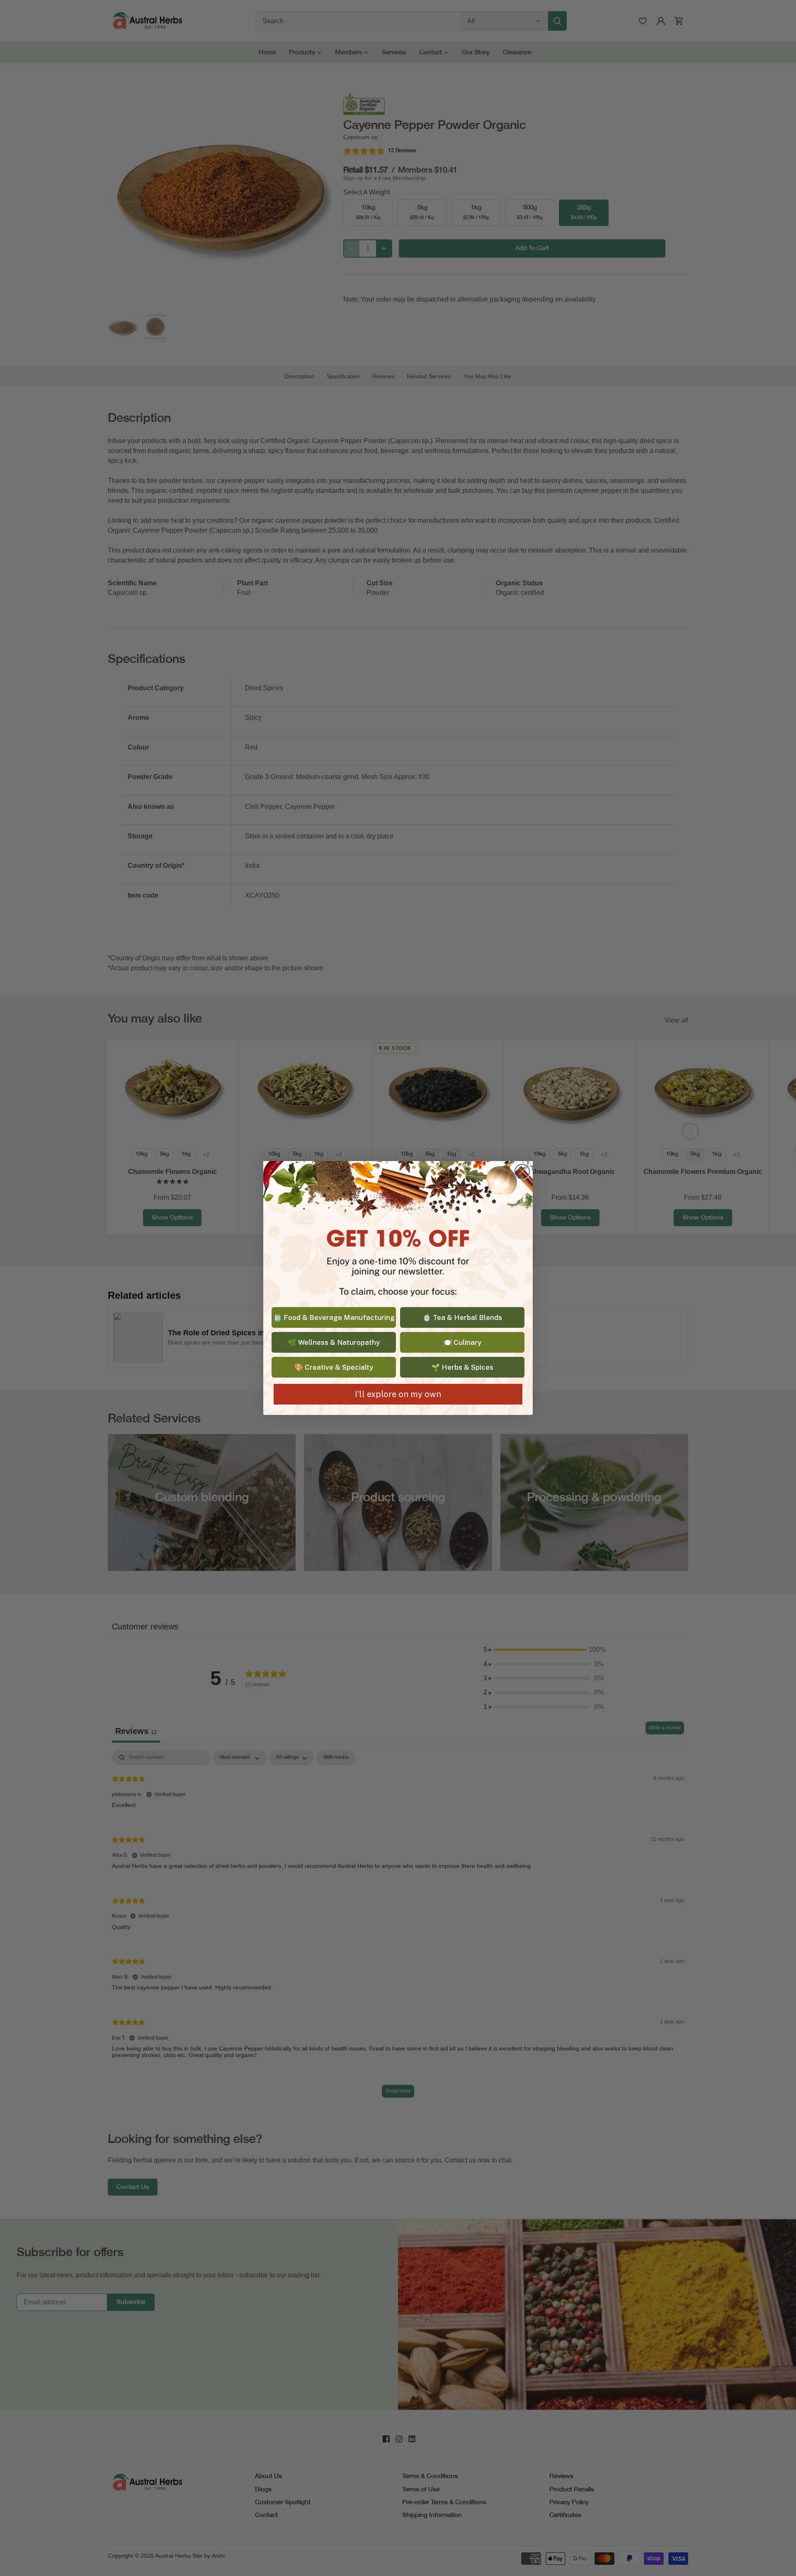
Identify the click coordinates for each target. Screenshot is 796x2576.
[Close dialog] (522, 1172)
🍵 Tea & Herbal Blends (462, 1317)
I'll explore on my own (398, 1394)
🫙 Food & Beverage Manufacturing (334, 1317)
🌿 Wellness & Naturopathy (334, 1342)
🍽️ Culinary (462, 1342)
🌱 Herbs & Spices (462, 1367)
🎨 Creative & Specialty (334, 1367)
